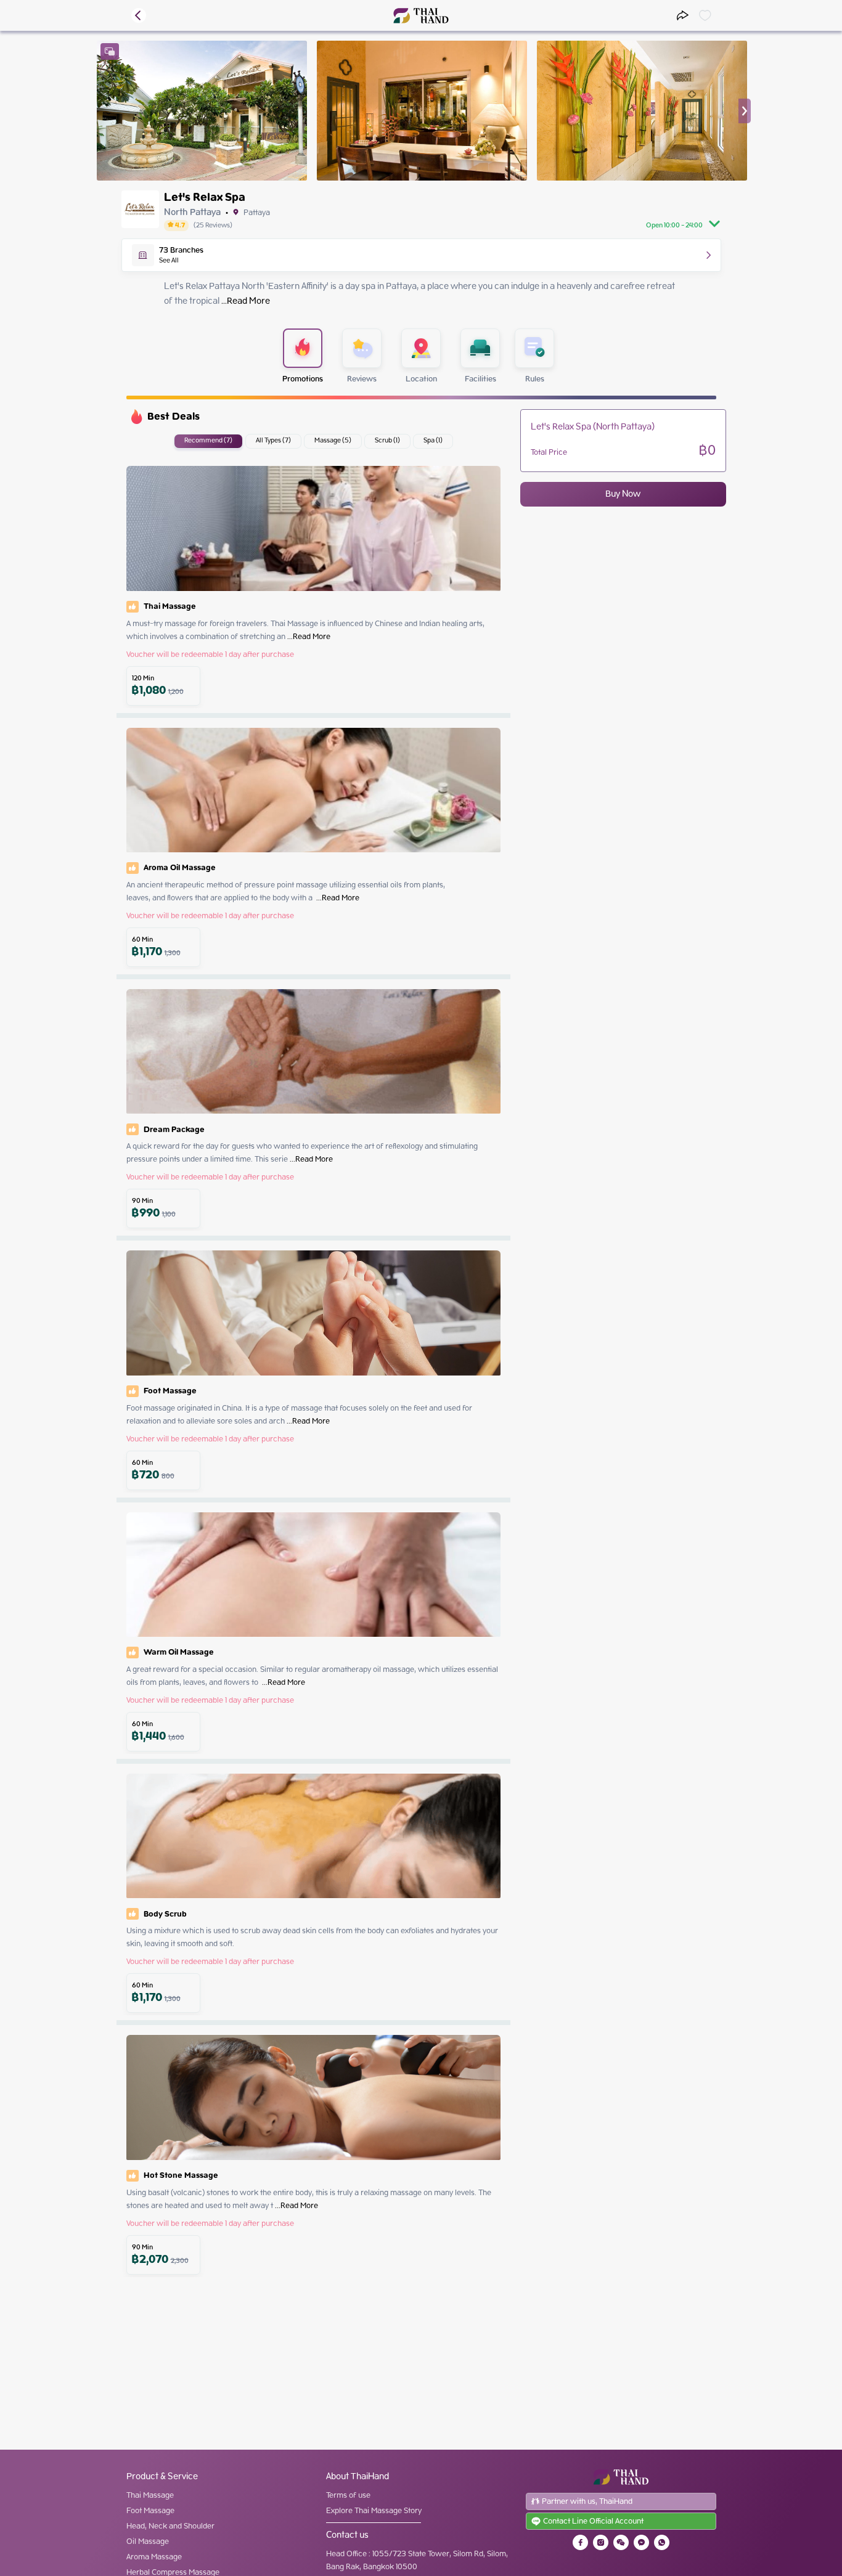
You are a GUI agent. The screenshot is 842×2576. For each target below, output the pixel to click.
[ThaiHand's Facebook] (580, 2542)
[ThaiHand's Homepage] (421, 16)
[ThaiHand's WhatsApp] (662, 2542)
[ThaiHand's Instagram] (601, 2542)
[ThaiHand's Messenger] (641, 2542)
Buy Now (623, 494)
